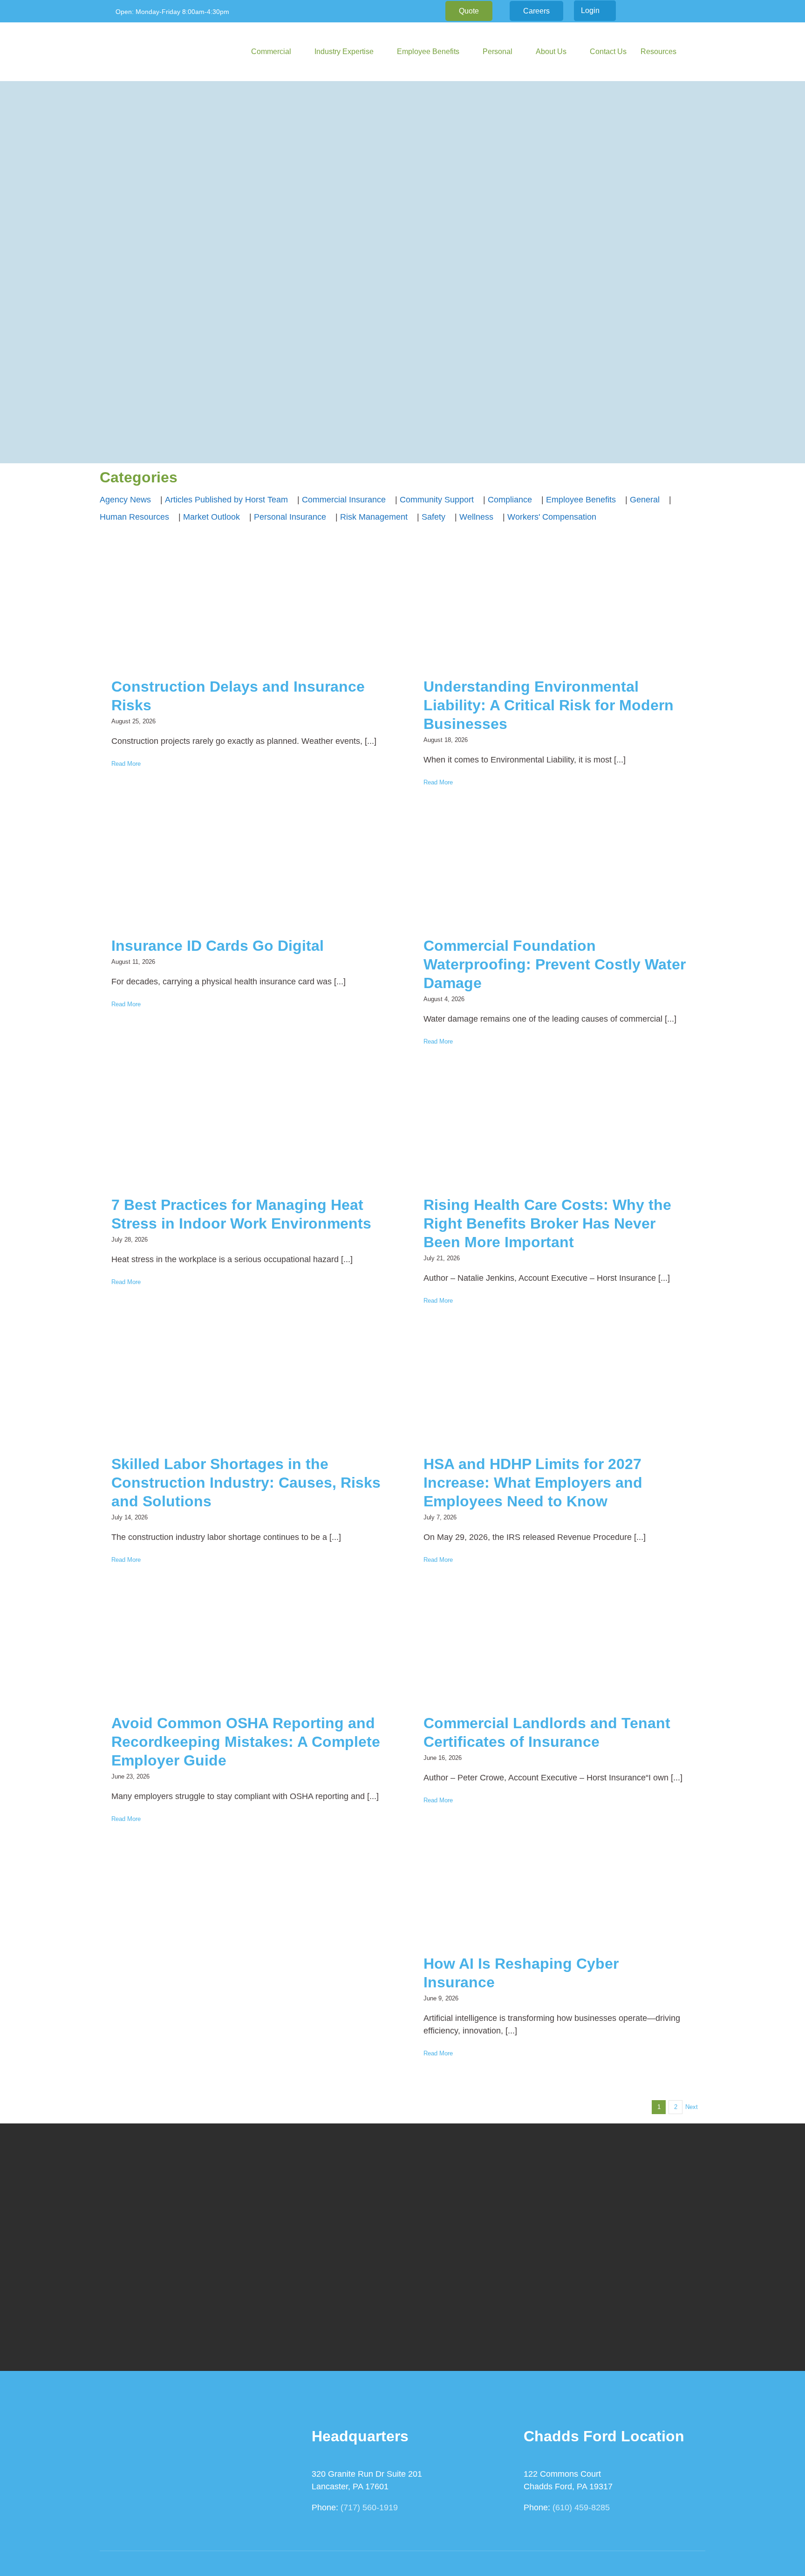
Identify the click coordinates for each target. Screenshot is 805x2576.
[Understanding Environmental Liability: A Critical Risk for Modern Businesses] (559, 612)
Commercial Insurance (344, 500)
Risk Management (374, 517)
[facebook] (648, 11)
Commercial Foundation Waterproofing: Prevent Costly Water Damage (555, 964)
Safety (433, 517)
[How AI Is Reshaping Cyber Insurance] (559, 1889)
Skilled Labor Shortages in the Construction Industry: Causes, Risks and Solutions (246, 1483)
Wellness (476, 517)
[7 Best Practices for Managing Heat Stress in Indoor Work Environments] (246, 1130)
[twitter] (677, 11)
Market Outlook (211, 517)
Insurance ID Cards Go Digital (218, 946)
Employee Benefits (581, 500)
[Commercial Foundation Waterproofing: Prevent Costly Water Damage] (559, 871)
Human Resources (134, 517)
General (645, 500)
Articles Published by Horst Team (226, 500)
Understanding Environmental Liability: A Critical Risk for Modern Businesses (549, 705)
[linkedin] (662, 11)
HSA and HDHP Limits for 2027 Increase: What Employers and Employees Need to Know (533, 1483)
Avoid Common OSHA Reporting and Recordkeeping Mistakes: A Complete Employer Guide (246, 1742)
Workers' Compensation (552, 517)
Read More (126, 764)
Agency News (125, 500)
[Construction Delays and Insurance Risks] (246, 612)
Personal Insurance (290, 517)
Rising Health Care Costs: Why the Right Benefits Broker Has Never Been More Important (547, 1223)
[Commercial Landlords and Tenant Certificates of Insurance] (559, 1649)
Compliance (510, 500)
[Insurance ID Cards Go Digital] (246, 871)
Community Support (437, 500)
